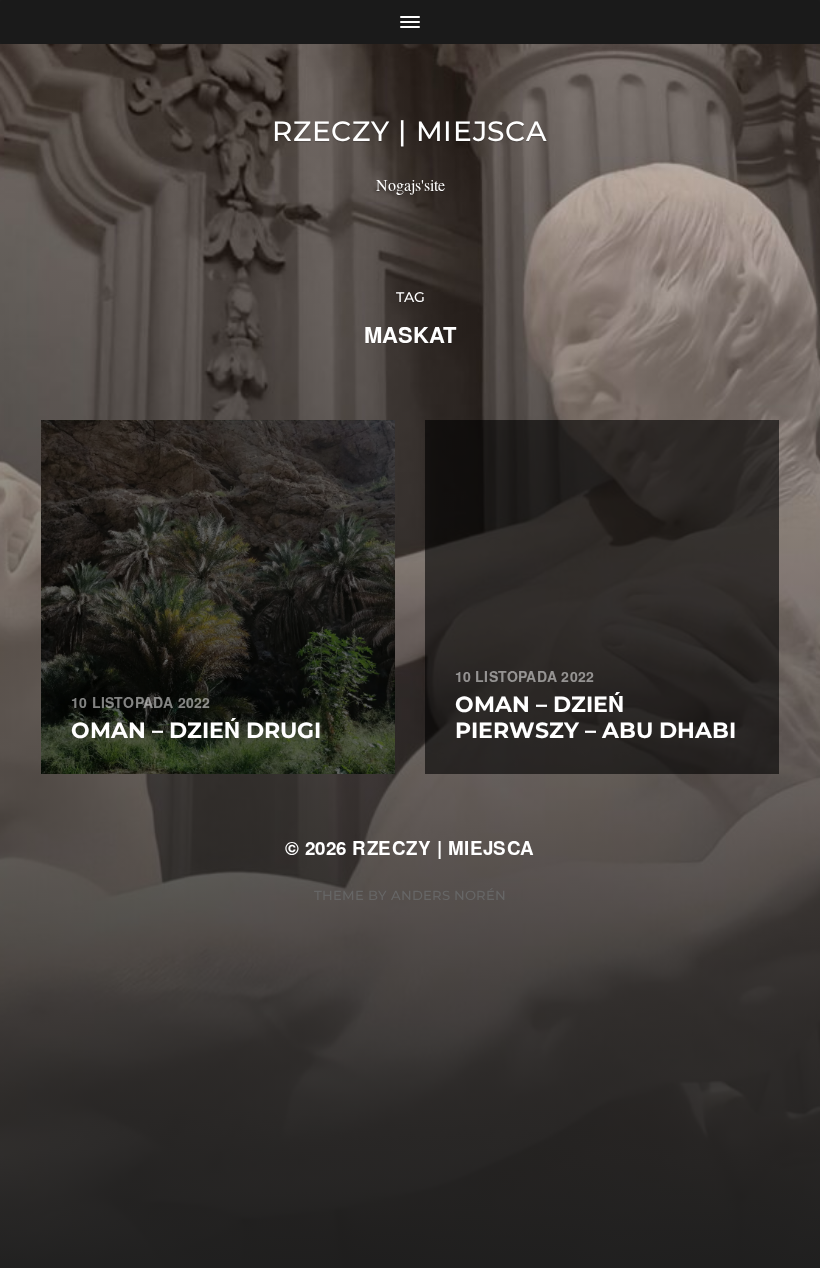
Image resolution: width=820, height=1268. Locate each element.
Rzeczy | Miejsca (409, 131)
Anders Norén (448, 895)
